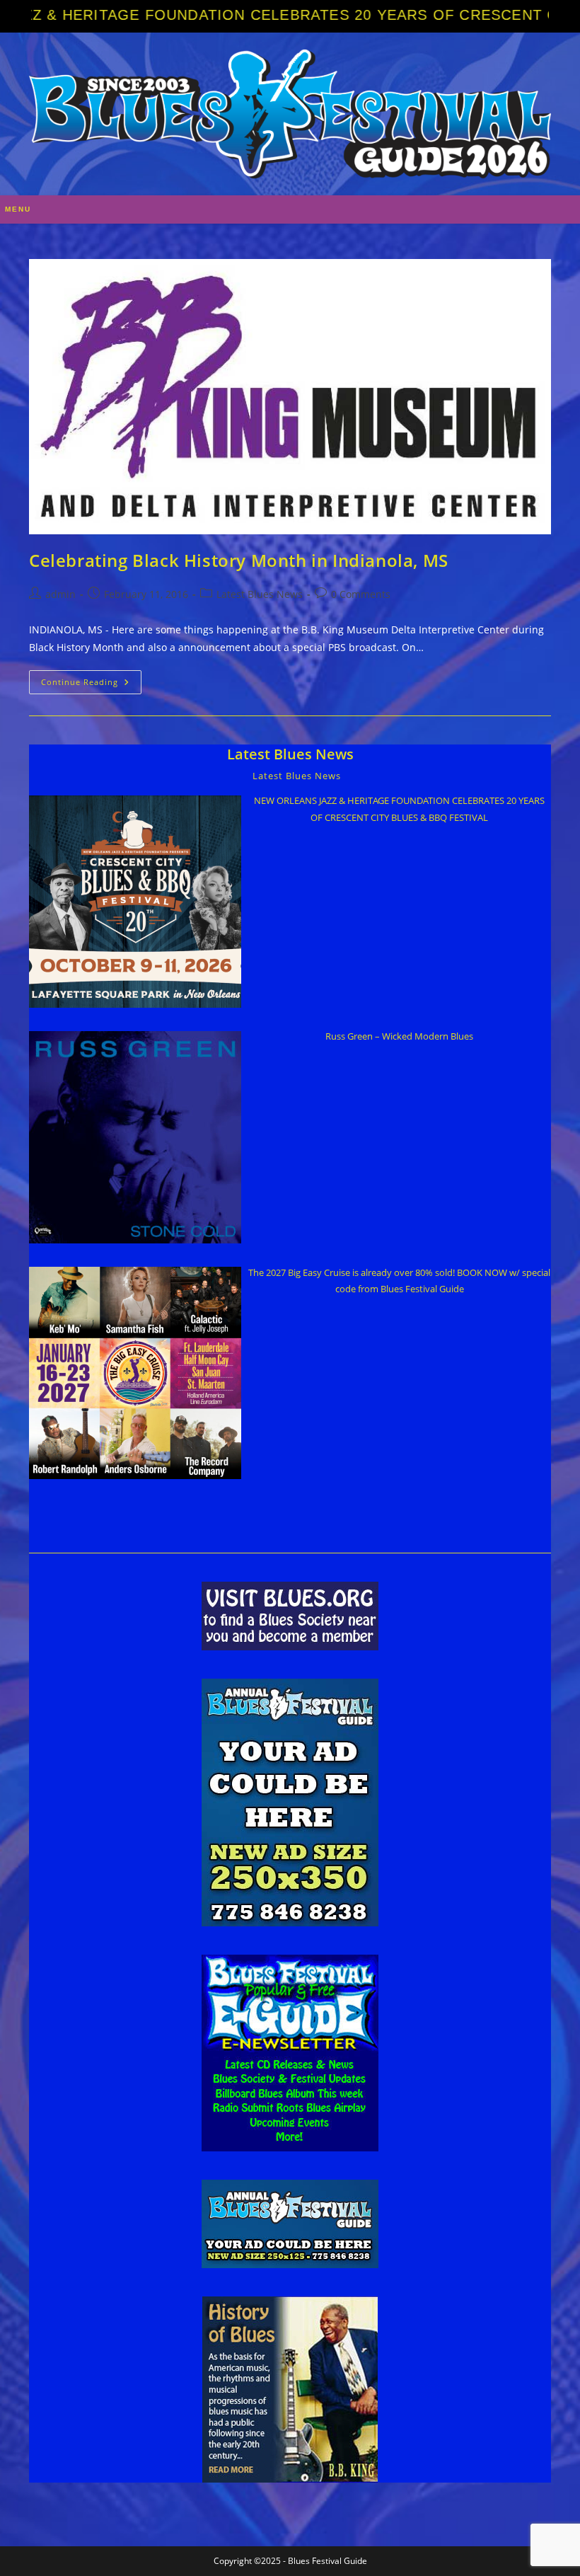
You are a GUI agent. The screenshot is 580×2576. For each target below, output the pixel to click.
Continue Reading (91, 685)
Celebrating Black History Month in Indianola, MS (239, 560)
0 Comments (361, 594)
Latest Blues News (260, 594)
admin (60, 594)
